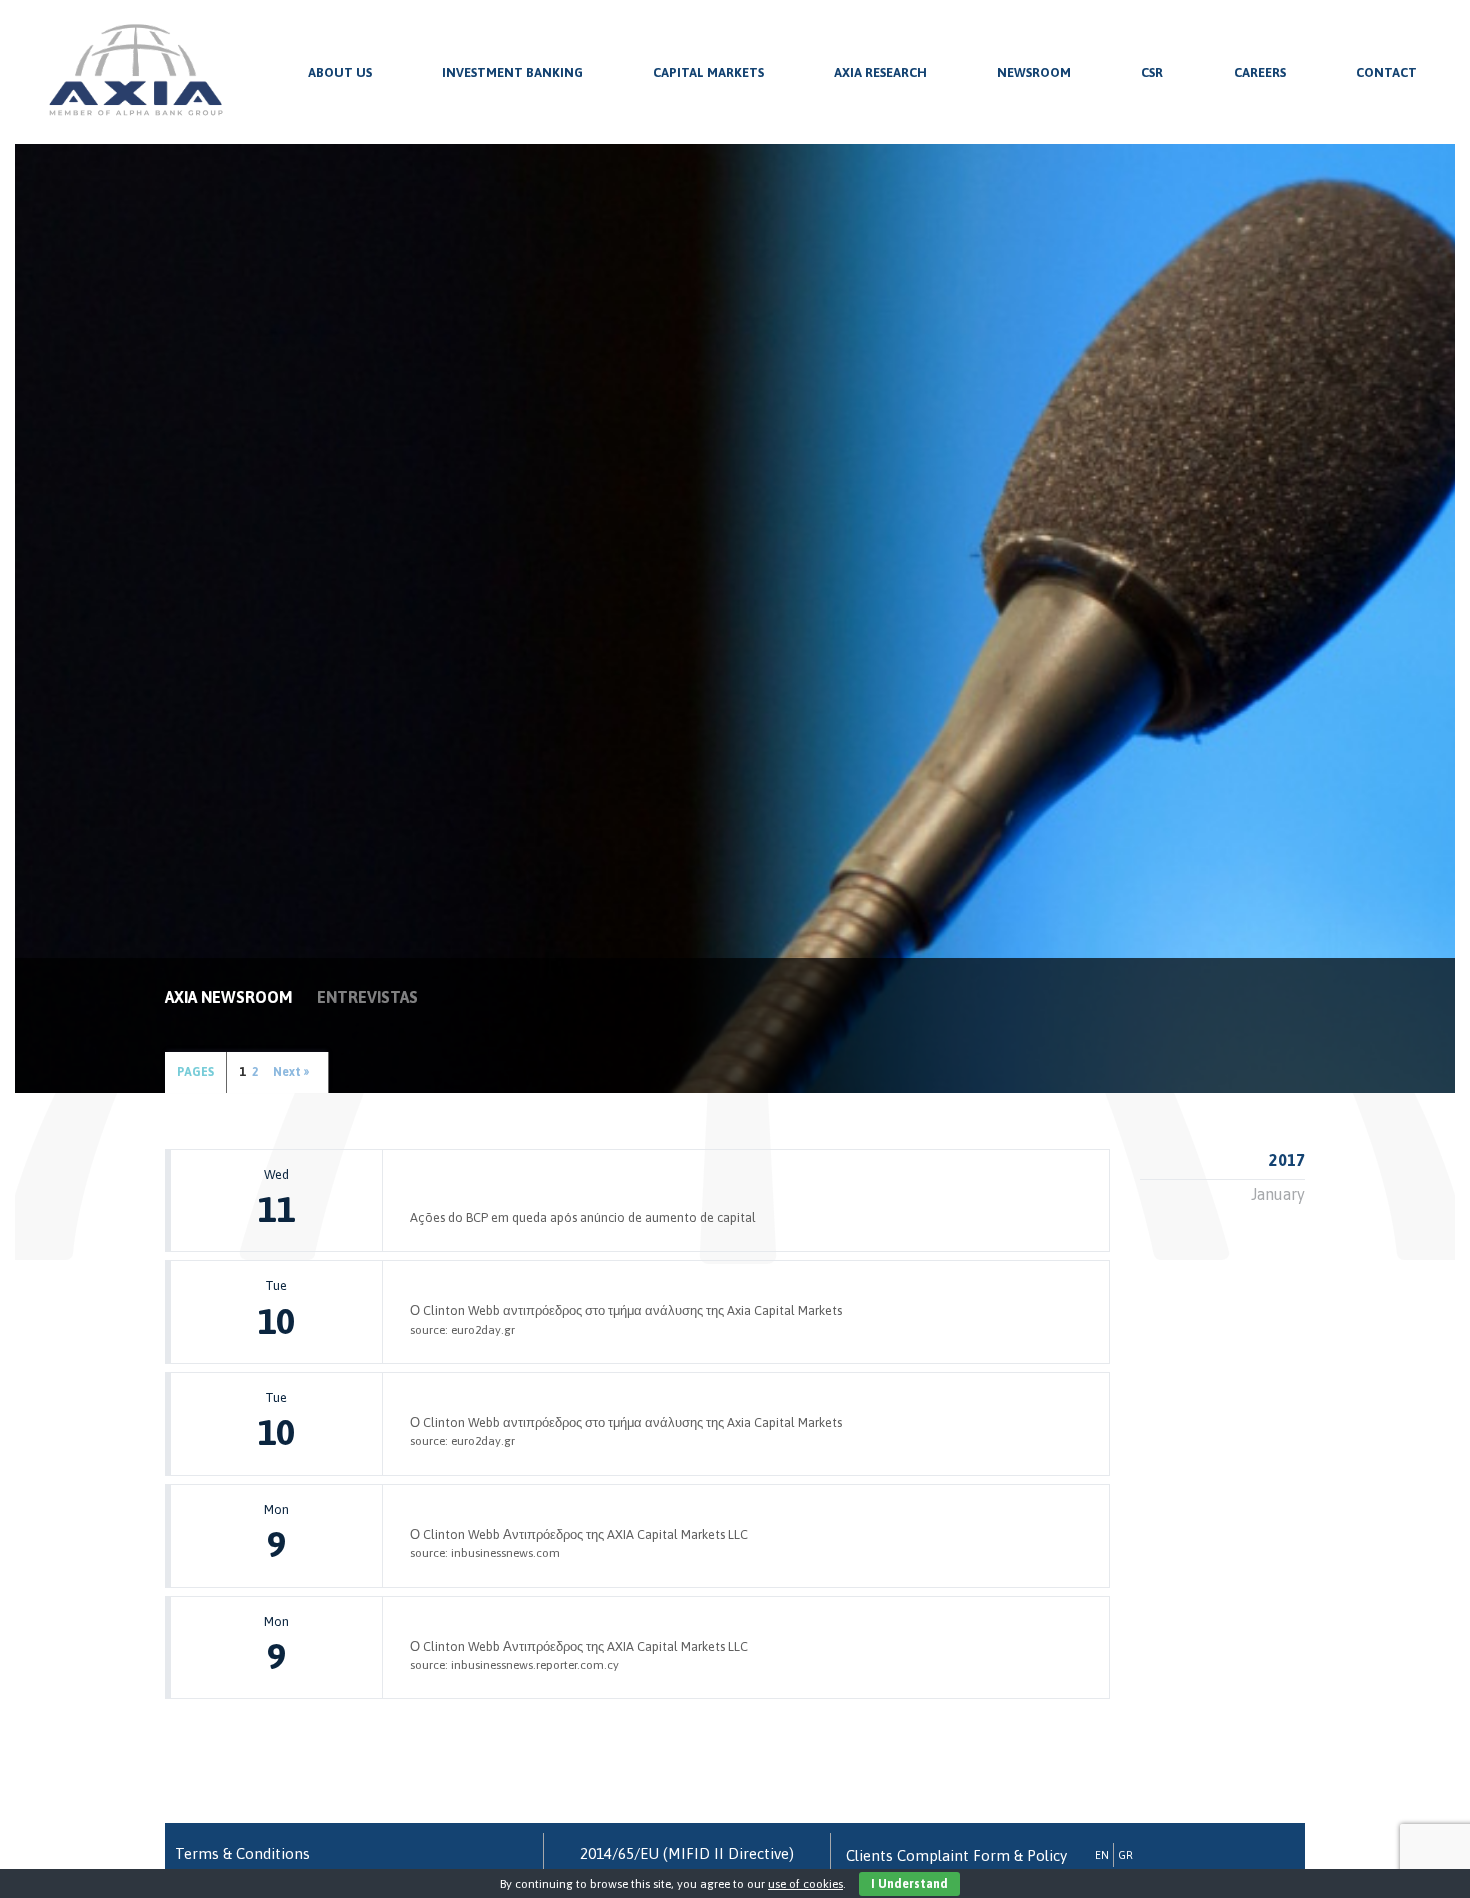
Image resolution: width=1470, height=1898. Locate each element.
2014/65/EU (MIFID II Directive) (687, 1853)
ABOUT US (340, 72)
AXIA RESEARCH (880, 72)
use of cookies (805, 1884)
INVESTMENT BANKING (512, 72)
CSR (1152, 72)
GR (1125, 1855)
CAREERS (1260, 72)
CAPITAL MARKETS (708, 72)
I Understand (909, 1884)
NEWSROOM (1034, 72)
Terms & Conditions (242, 1853)
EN (1102, 1855)
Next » (291, 1072)
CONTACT (1386, 72)
